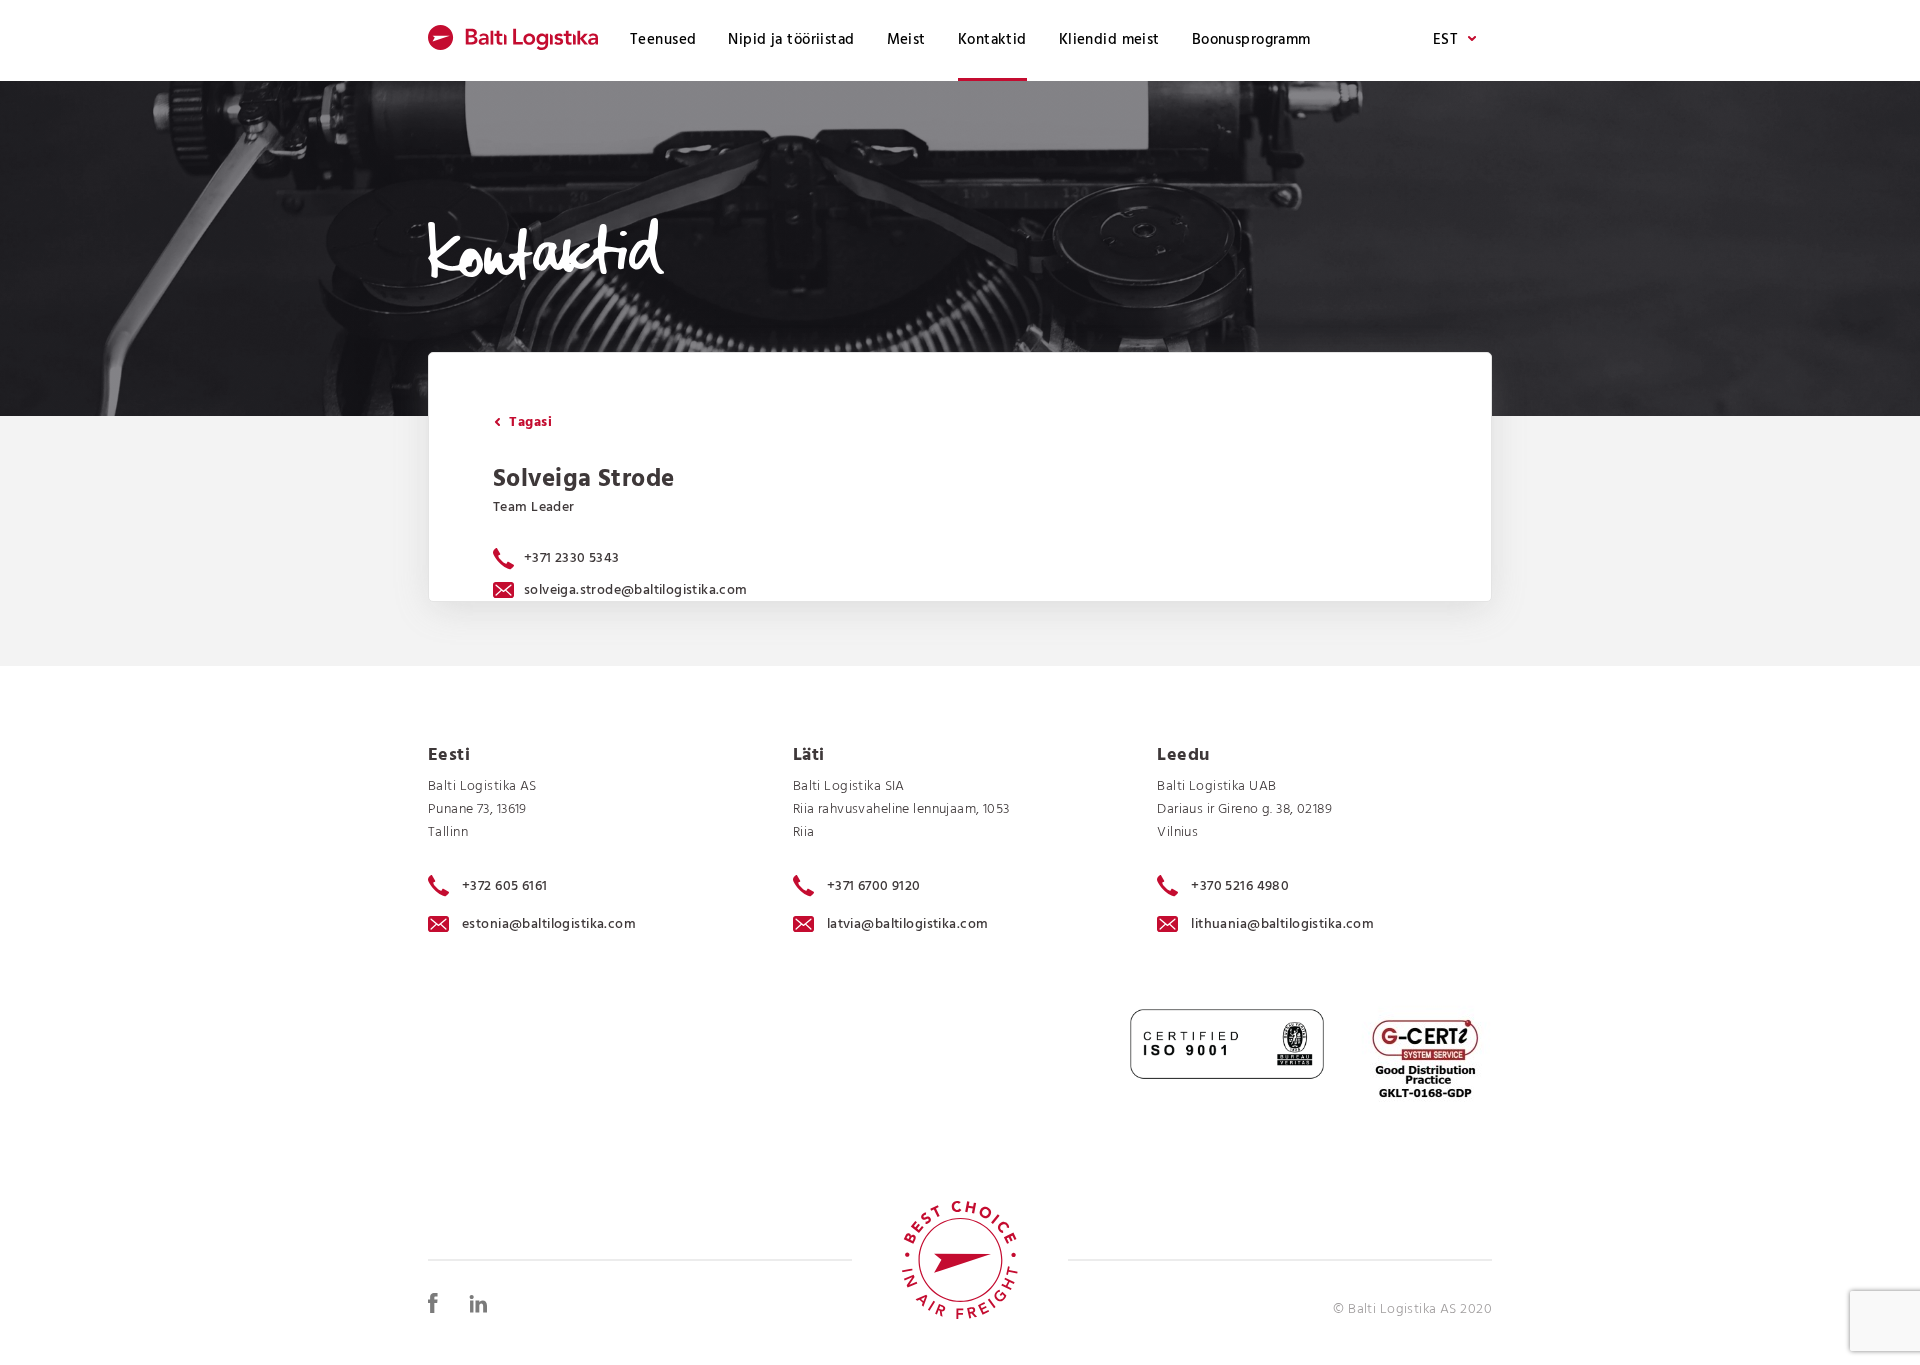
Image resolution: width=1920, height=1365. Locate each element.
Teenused (663, 40)
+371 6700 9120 (874, 886)
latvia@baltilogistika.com (908, 924)
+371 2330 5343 (572, 558)
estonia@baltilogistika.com (549, 924)
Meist (906, 40)
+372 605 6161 (505, 886)
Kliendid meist (1109, 40)
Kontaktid (992, 40)
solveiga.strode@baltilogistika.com (636, 590)
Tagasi (528, 422)
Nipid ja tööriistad (791, 40)
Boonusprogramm (1251, 40)
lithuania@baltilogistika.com (1282, 924)
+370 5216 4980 (1240, 886)
